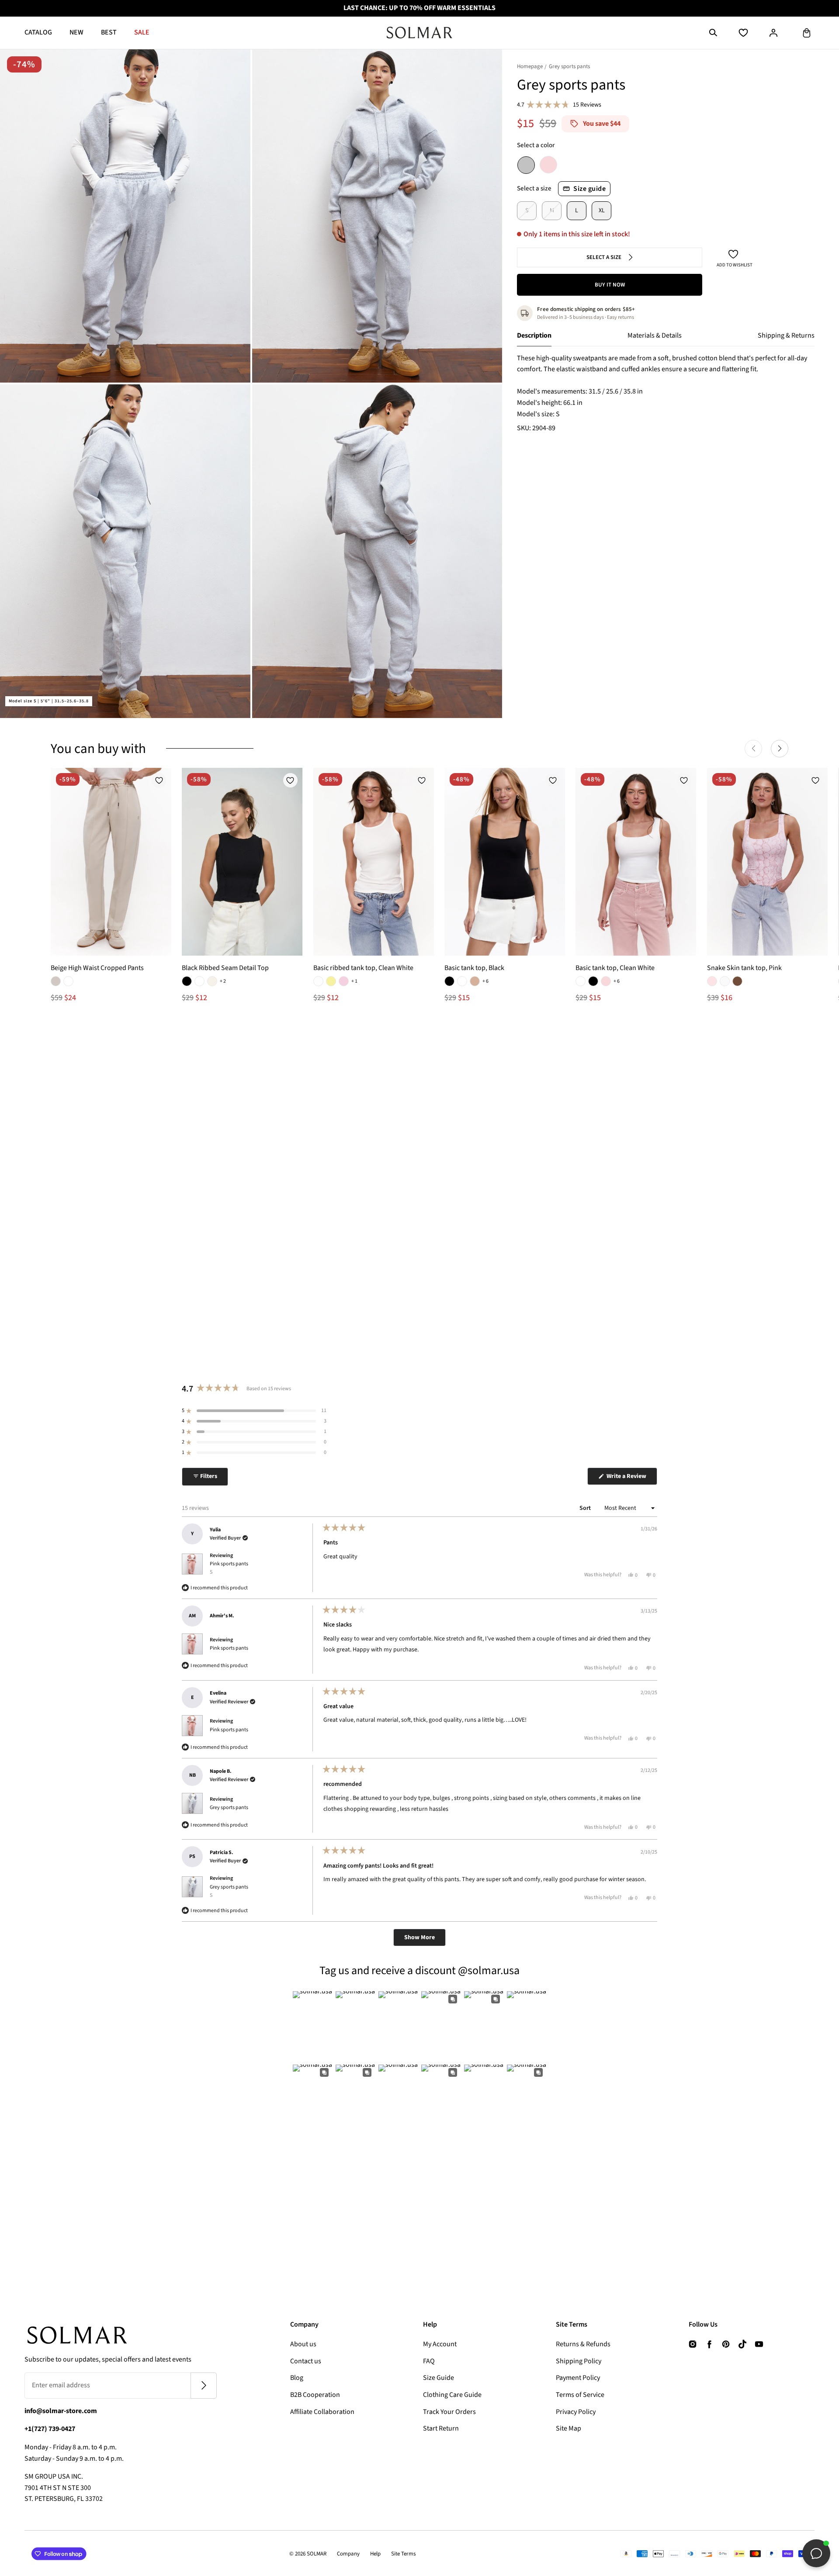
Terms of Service (580, 2395)
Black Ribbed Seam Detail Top (225, 968)
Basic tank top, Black (474, 968)
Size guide (589, 189)
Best (109, 32)
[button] (713, 33)
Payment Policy (578, 2378)
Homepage (530, 66)
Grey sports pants (229, 1808)
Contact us (306, 2361)
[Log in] (773, 33)
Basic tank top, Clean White (615, 968)
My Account (440, 2344)
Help (375, 2554)
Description (534, 335)
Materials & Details (655, 335)
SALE (142, 32)
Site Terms (403, 2554)
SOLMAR (317, 2554)
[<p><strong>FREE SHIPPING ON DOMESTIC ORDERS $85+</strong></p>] (419, 8)
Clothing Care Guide (452, 2395)
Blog (297, 2378)
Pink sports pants (229, 1568)
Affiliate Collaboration (322, 2412)
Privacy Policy (576, 2412)
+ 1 (354, 981)
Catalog (38, 32)
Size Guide (439, 2378)
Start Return (441, 2428)
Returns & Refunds (583, 2344)
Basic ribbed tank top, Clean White (363, 968)
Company (348, 2554)
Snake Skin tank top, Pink (744, 968)
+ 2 (223, 981)
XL (602, 211)
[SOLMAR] (419, 33)
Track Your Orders (449, 2412)
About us (303, 2344)
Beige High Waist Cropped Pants (97, 968)
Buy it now (610, 285)
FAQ (429, 2361)
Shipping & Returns (786, 335)
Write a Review (631, 1478)
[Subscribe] (204, 2386)
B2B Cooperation (315, 2395)
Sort (586, 1508)
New (76, 32)
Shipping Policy (579, 2361)
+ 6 (485, 981)
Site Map (569, 2428)
